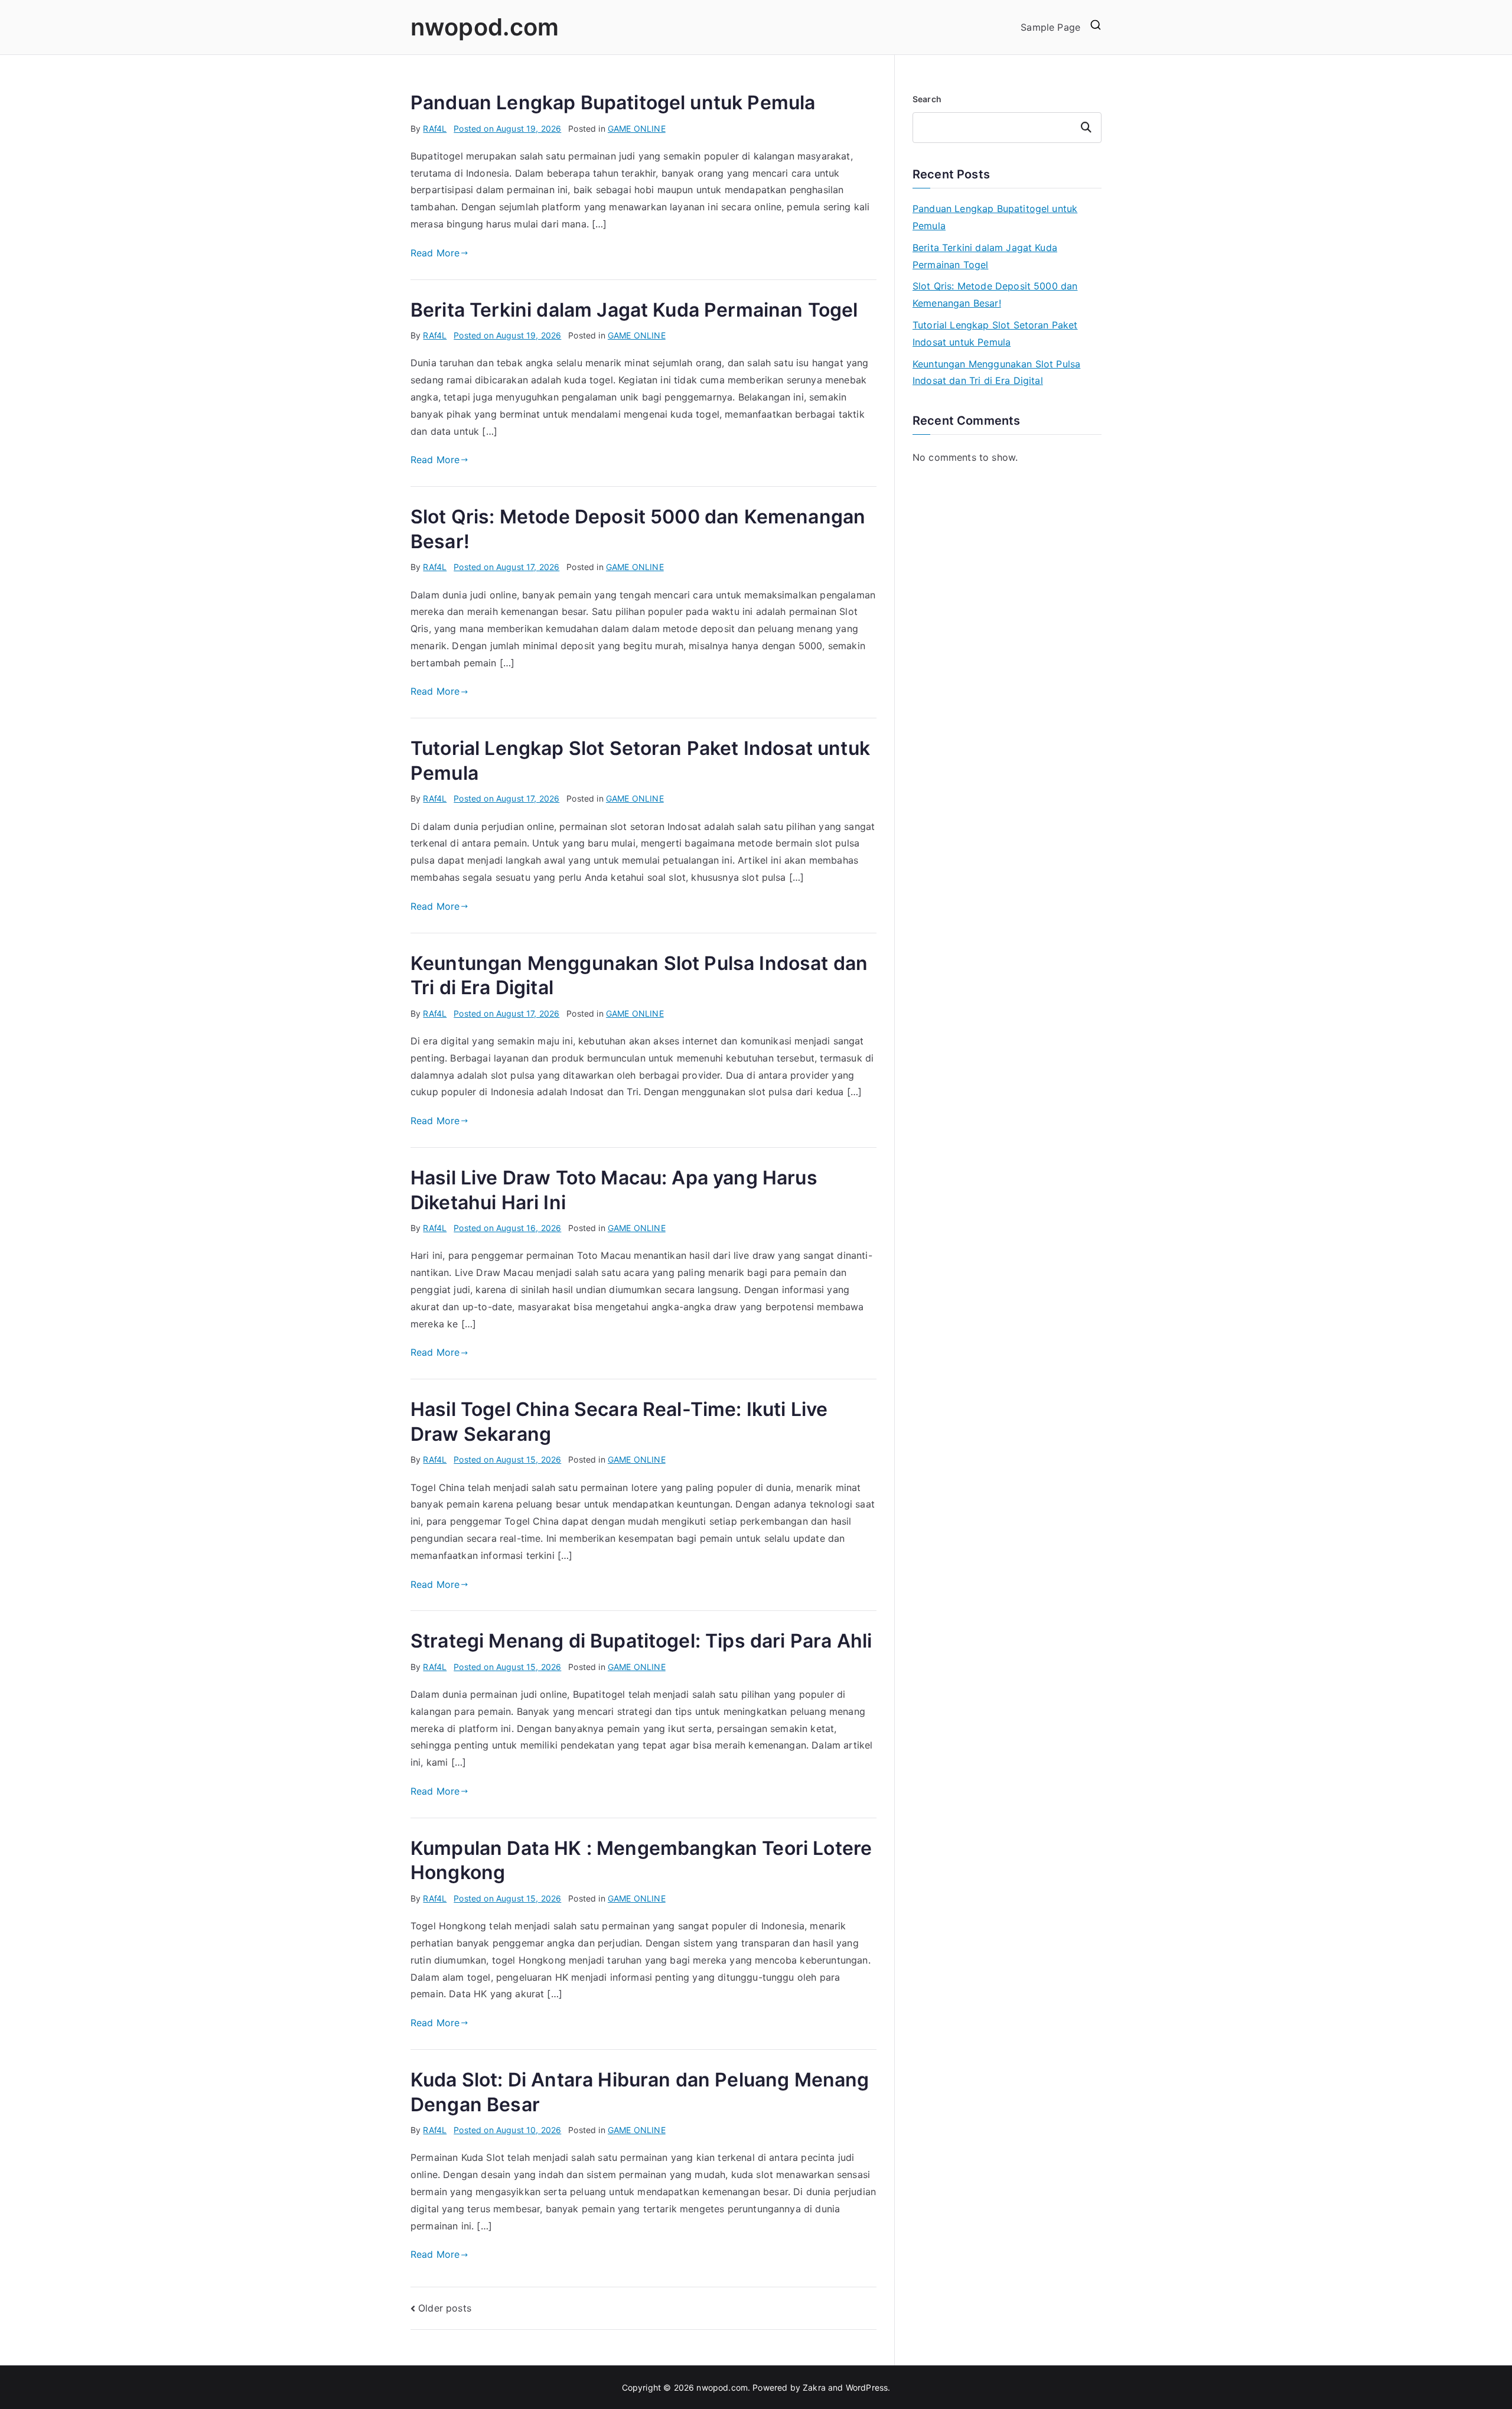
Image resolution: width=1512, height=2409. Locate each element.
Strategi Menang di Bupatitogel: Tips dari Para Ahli (641, 1641)
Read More (435, 253)
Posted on (507, 128)
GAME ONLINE (637, 128)
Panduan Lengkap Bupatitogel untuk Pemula (613, 102)
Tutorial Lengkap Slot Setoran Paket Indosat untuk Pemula (995, 333)
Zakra (814, 2387)
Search (927, 99)
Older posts (445, 2308)
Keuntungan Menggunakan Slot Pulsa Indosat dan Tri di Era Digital (996, 372)
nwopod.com (485, 27)
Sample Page (1050, 27)
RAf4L (435, 128)
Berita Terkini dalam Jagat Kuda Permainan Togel (634, 310)
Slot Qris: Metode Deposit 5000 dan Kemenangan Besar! (995, 294)
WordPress (867, 2387)
